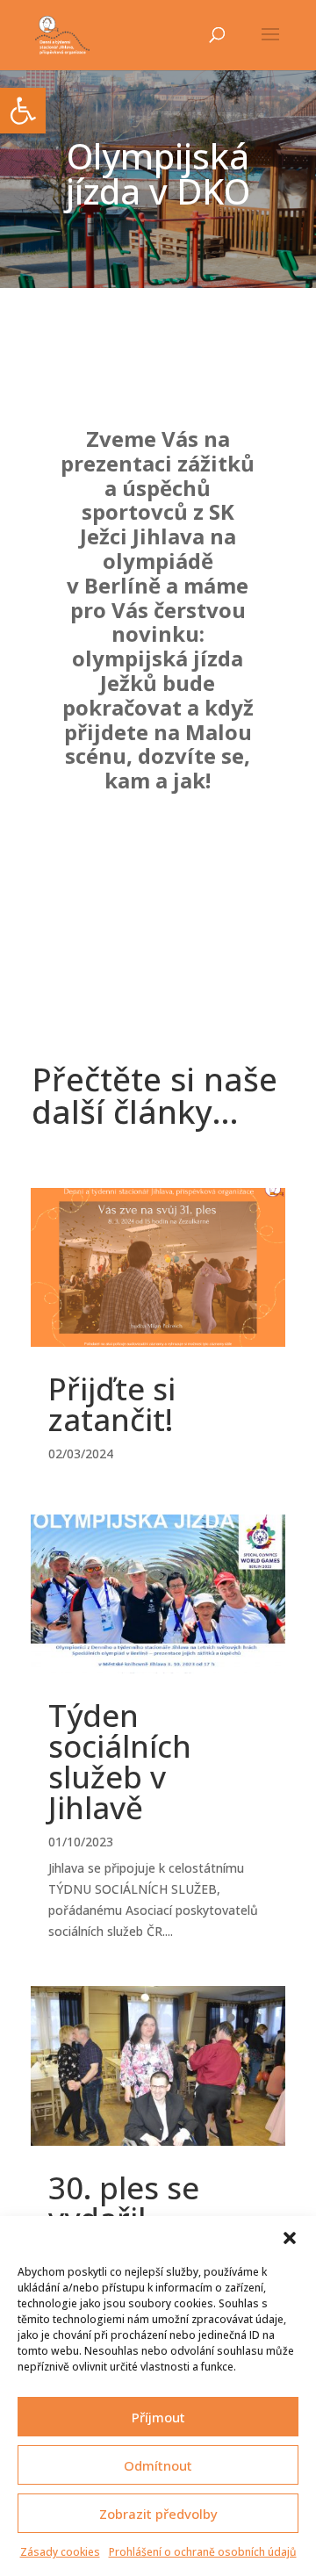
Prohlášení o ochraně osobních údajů (203, 2552)
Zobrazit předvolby (158, 2514)
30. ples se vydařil (124, 2203)
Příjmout (158, 2417)
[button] (290, 2238)
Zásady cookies (60, 2552)
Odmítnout (158, 2465)
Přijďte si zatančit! (112, 1404)
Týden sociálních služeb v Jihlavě (120, 1761)
